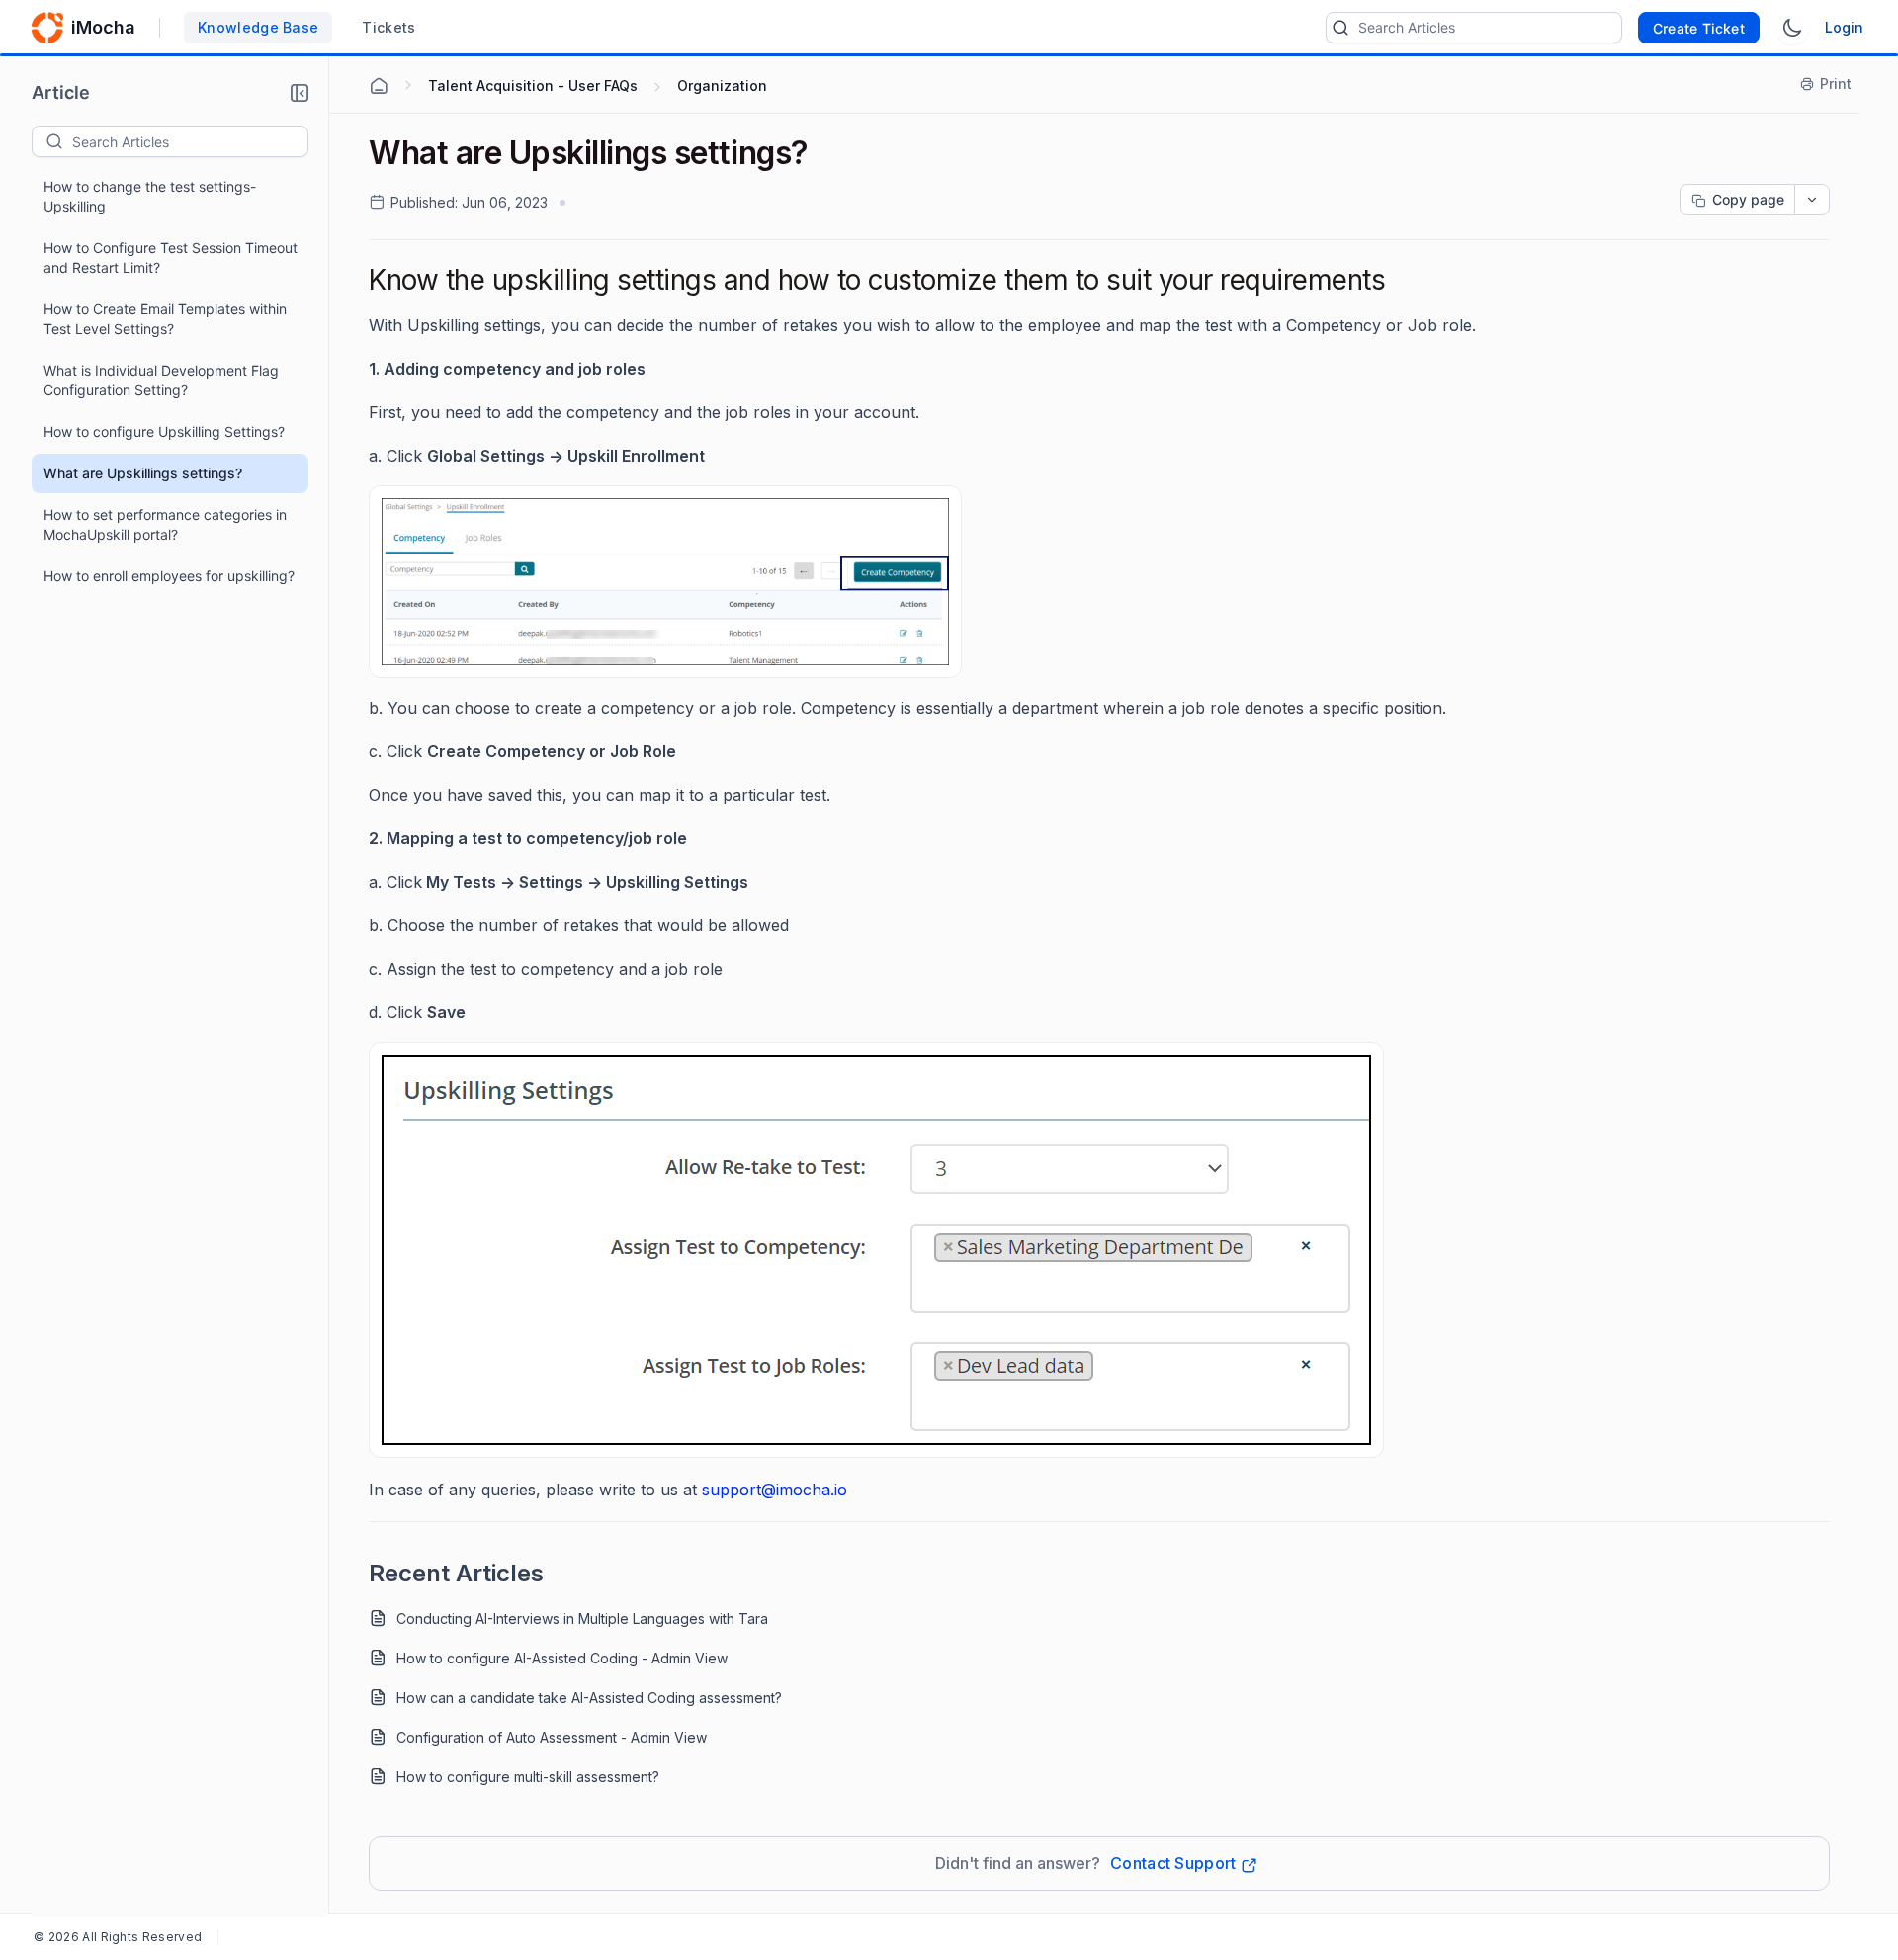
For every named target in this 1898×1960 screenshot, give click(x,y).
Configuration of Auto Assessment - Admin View (552, 1737)
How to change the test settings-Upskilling (150, 196)
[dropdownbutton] (1812, 200)
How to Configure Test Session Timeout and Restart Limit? (171, 257)
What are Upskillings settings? (143, 473)
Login (1844, 27)
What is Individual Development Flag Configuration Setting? (161, 380)
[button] (300, 93)
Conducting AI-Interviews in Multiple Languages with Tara (582, 1619)
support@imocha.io (775, 1490)
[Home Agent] (379, 86)
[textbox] (190, 141)
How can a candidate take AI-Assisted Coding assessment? (589, 1698)
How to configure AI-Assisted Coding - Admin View (562, 1658)
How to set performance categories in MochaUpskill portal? (165, 524)
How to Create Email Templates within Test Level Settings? (165, 319)
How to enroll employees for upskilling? (169, 576)
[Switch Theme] (1792, 28)
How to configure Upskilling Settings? (164, 431)
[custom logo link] (47, 28)
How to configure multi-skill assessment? (528, 1777)
